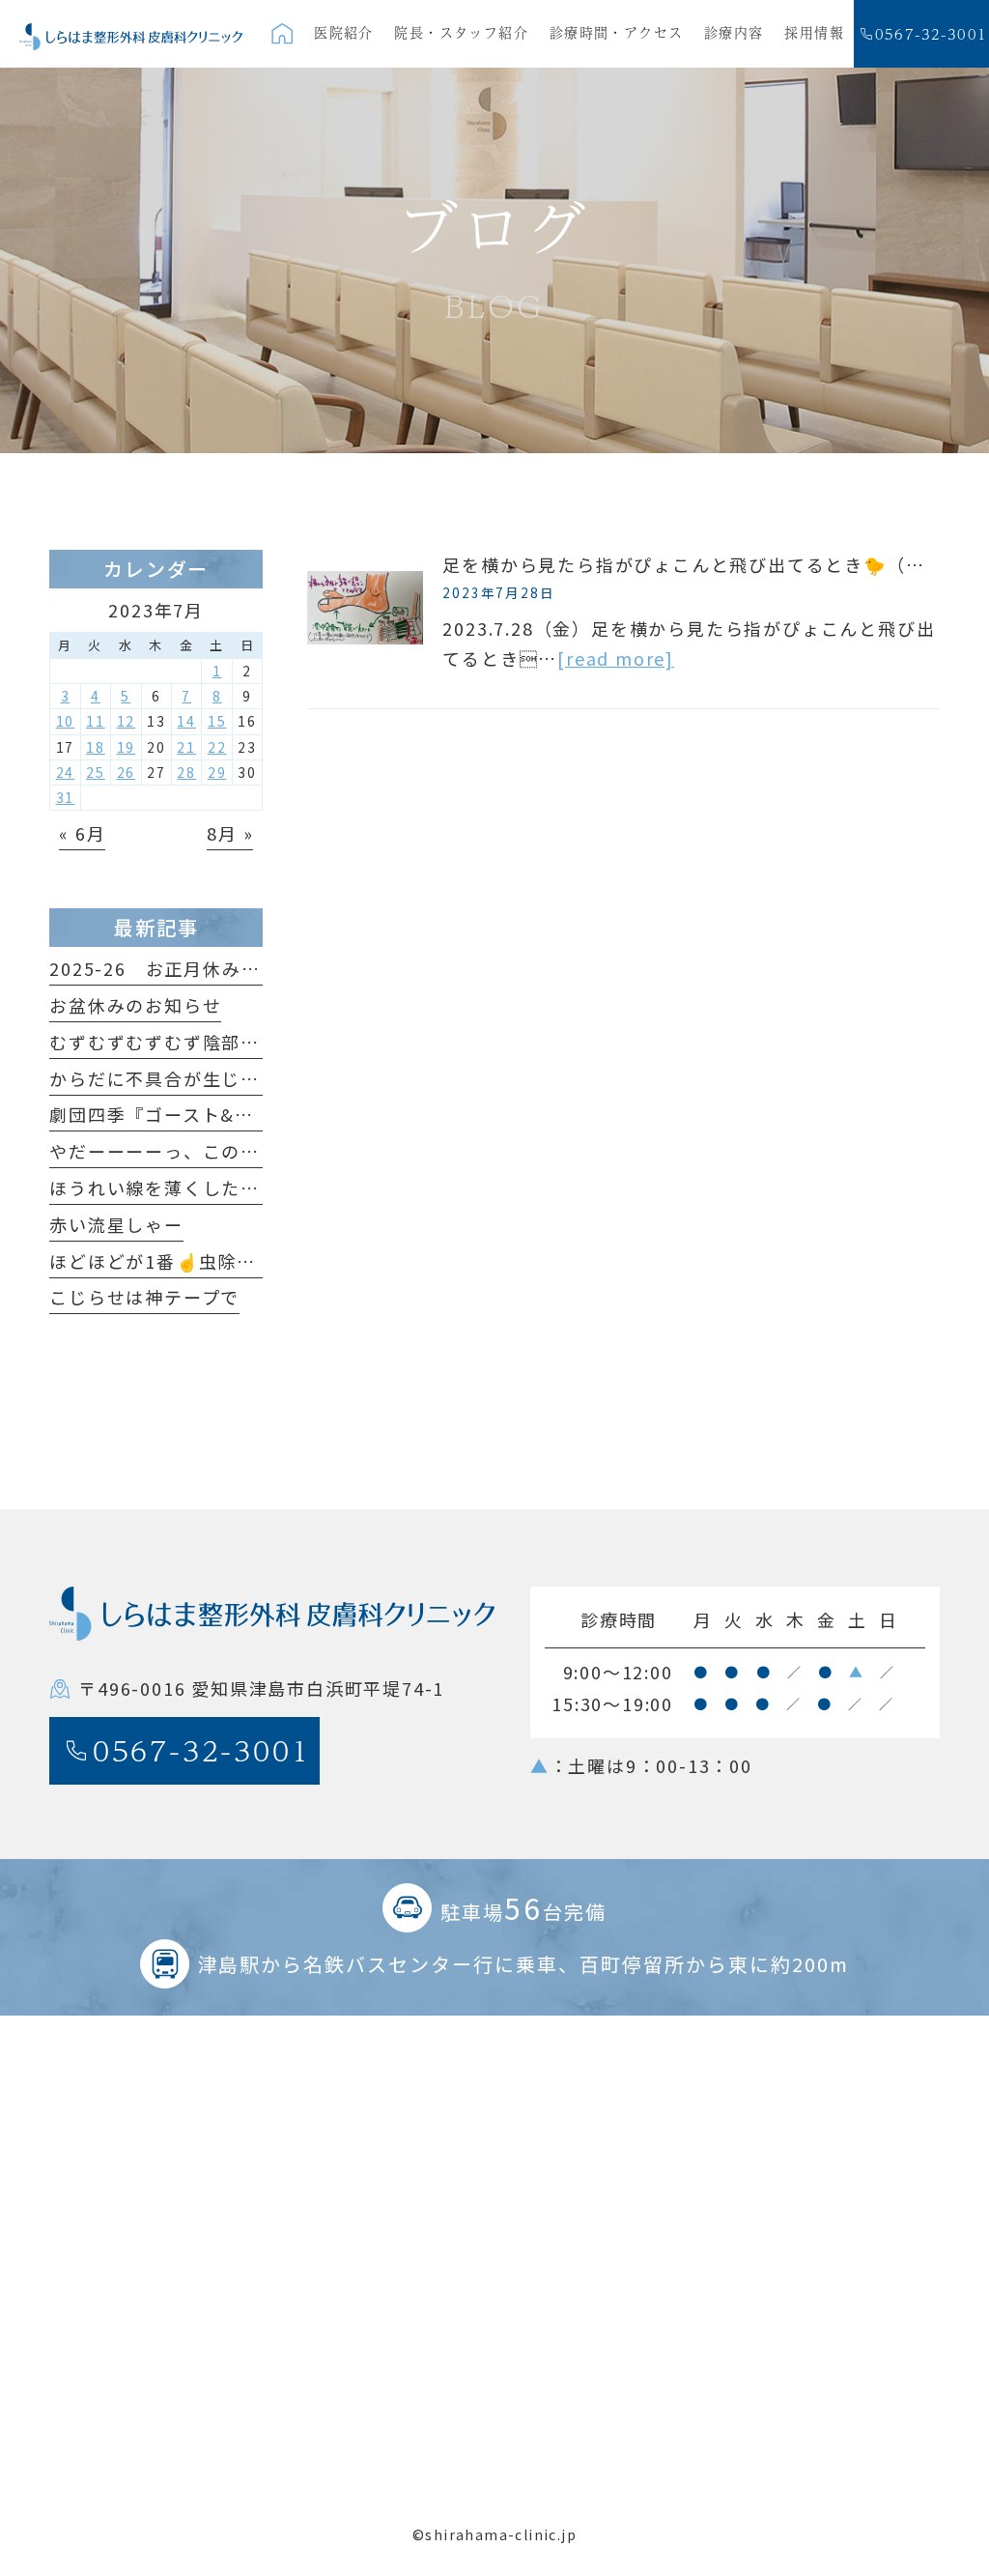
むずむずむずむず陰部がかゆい (183, 1042)
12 (127, 721)
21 (186, 747)
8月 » (230, 833)
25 (96, 772)
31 (66, 797)
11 (96, 721)
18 (96, 747)
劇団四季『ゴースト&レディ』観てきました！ (246, 1114)
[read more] (616, 658)
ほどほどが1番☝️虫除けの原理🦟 (193, 1261)
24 (66, 772)
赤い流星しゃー (116, 1224)
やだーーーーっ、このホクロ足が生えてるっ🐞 (252, 1151)
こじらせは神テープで (144, 1297)
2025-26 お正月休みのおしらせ (193, 968)
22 (217, 747)
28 (186, 772)
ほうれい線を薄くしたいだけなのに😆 (214, 1188)
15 (217, 721)
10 (66, 721)
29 (217, 772)
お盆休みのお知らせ (135, 1005)
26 (127, 772)
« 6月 (82, 833)
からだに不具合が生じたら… (173, 1078)
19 (127, 747)
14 (186, 721)
